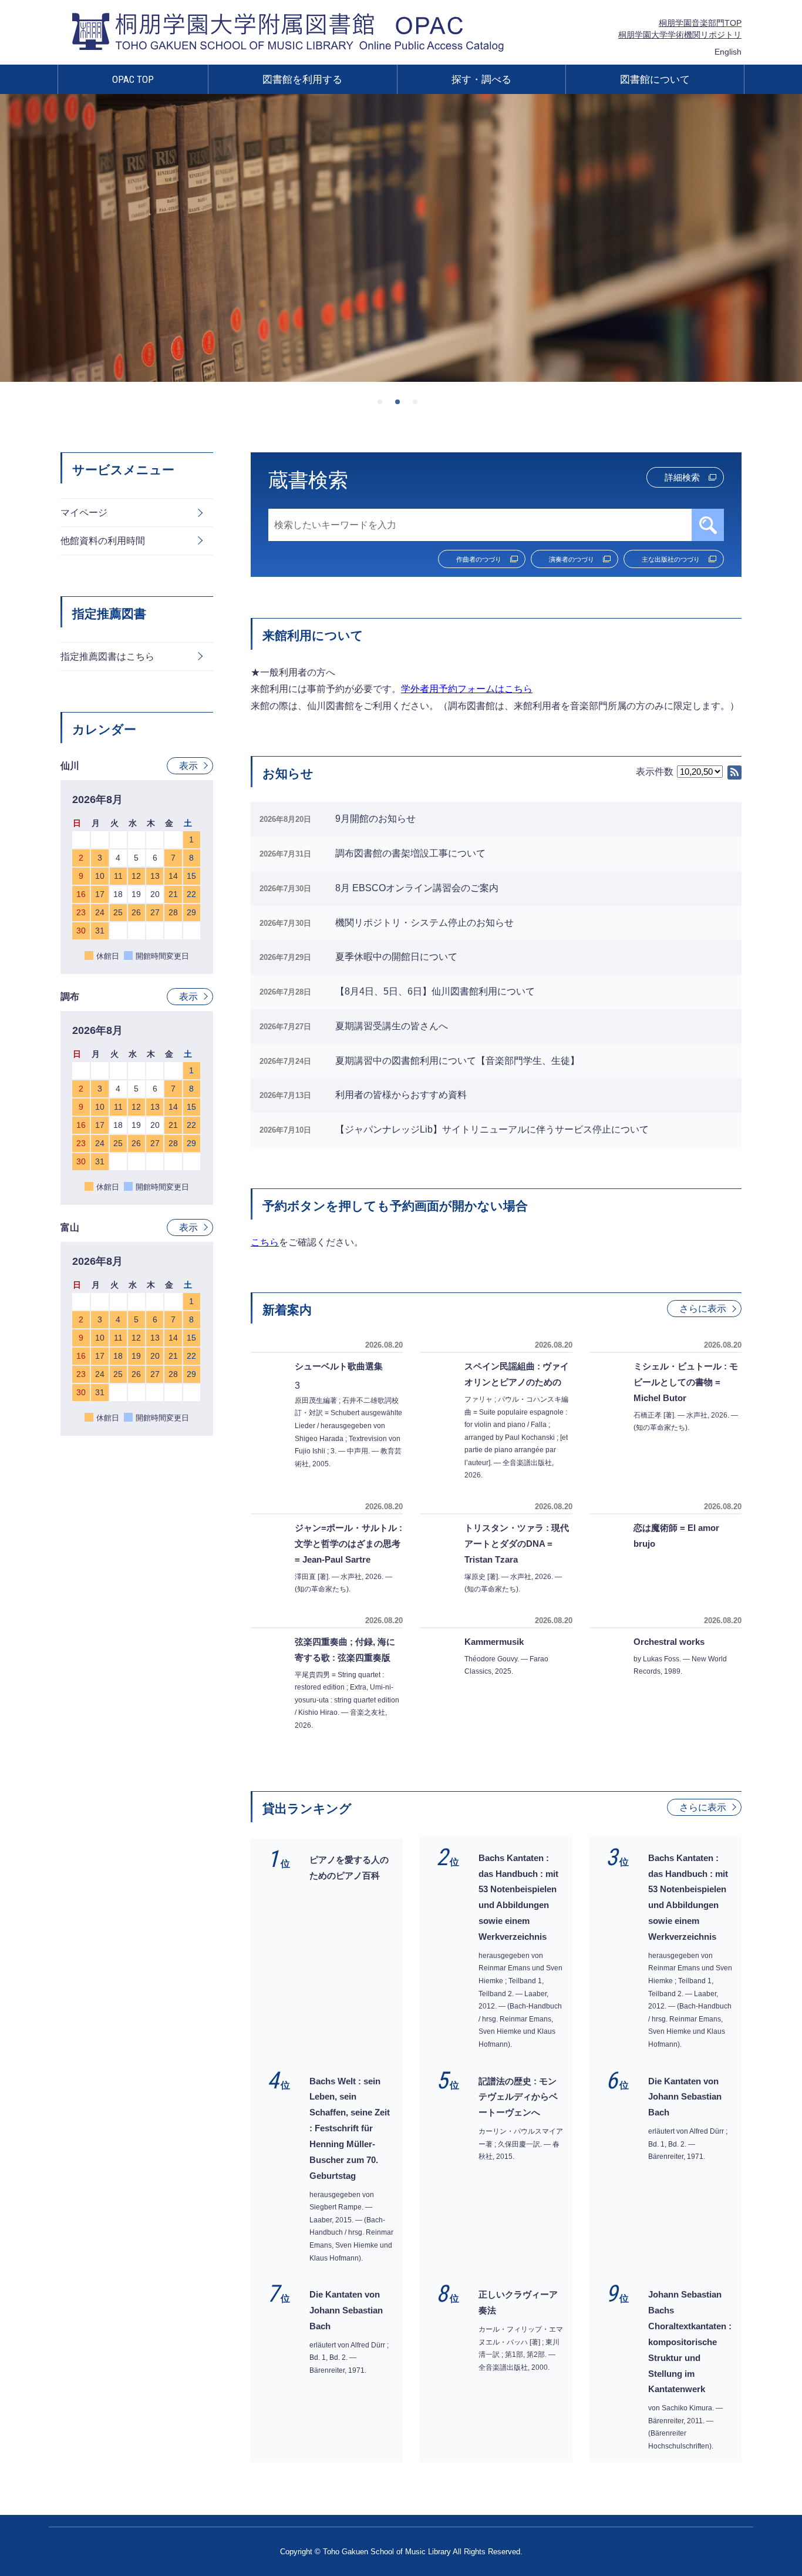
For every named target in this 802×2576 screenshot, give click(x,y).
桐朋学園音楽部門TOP (700, 23)
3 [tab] (419, 405)
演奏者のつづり (572, 559)
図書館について (655, 79)
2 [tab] (401, 405)
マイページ (84, 513)
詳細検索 (682, 477)
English (728, 52)
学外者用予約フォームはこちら (467, 689)
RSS (734, 773)
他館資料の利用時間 (103, 541)
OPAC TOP (133, 79)
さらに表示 (703, 1309)
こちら (265, 1242)
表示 (188, 766)
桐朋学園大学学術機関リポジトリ (680, 35)
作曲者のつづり (479, 559)
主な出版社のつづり (671, 559)
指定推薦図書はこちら (107, 656)
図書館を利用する (302, 79)
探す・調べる (481, 79)
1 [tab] (383, 405)
